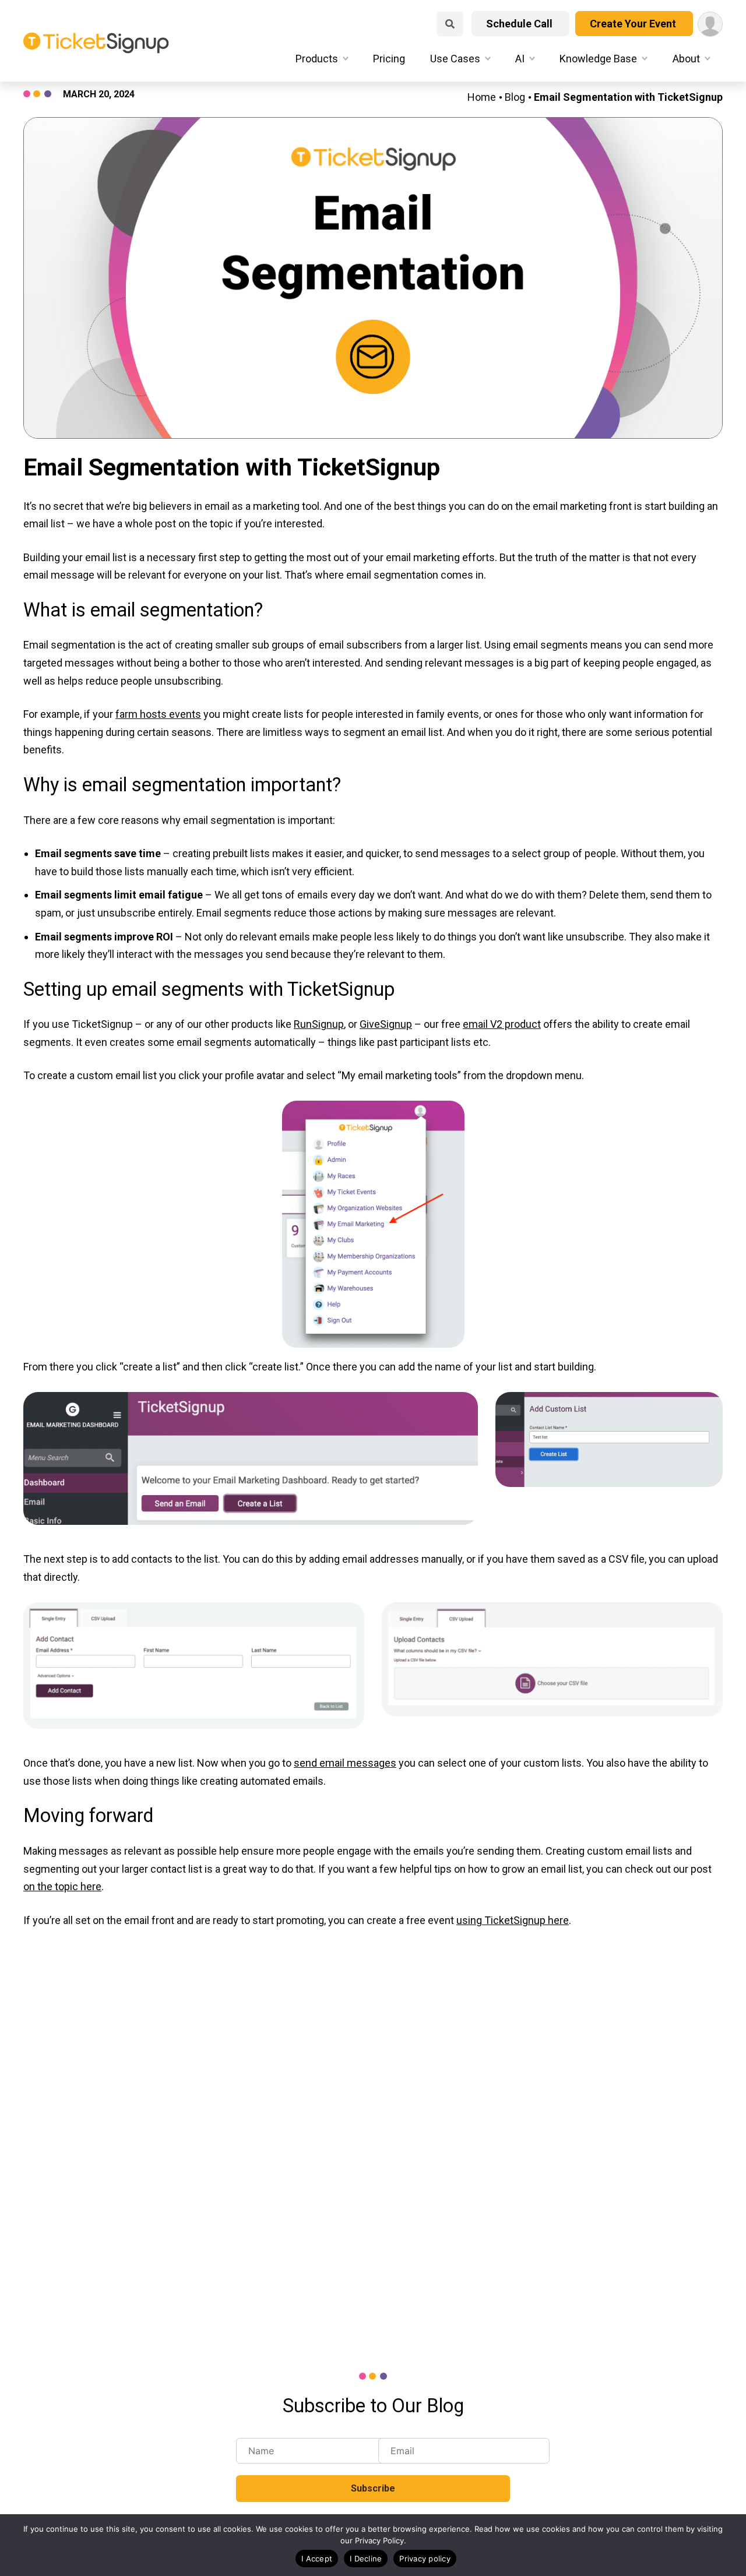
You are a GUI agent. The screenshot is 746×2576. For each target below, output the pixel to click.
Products (317, 59)
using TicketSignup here (513, 1920)
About (686, 59)
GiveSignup (386, 1024)
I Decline (366, 2559)
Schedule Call (520, 24)
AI (520, 59)
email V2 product (502, 1024)
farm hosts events (158, 714)
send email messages (345, 1763)
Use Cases (455, 59)
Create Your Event (634, 24)
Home (482, 97)
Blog (515, 97)
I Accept (317, 2559)
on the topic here (62, 1886)
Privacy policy (425, 2559)
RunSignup (319, 1024)
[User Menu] (710, 24)
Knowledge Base (598, 59)
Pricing (389, 59)
